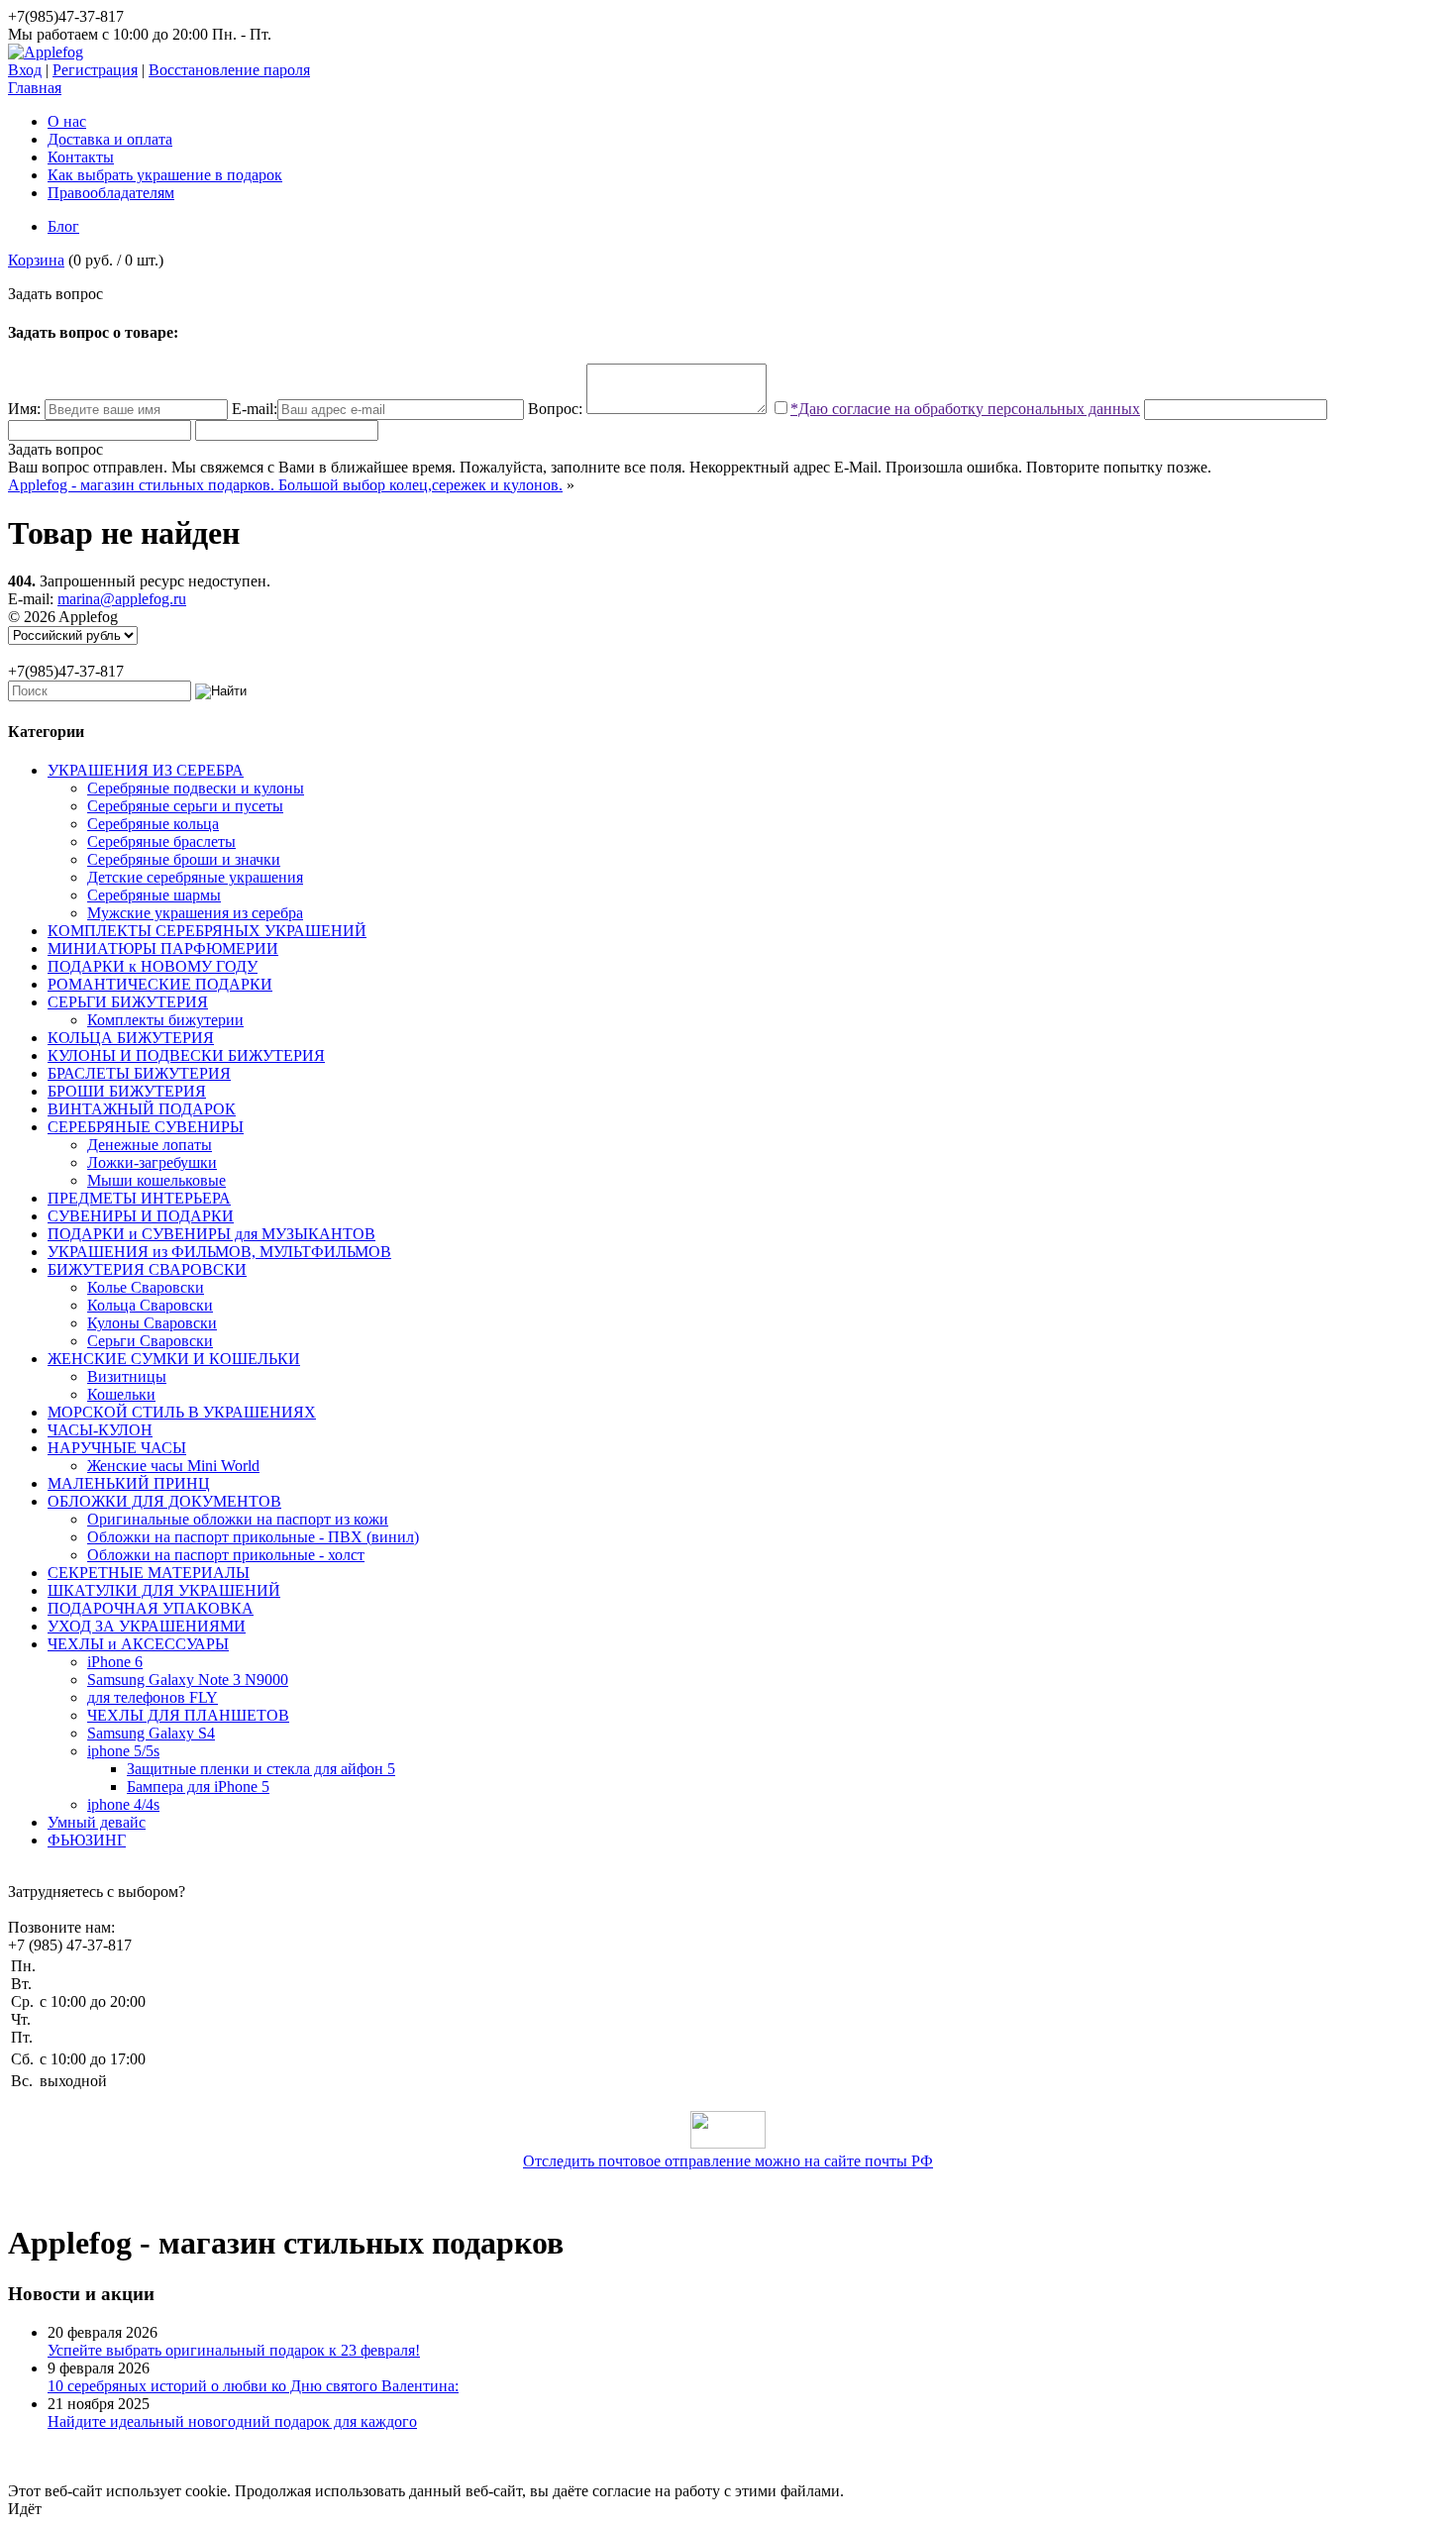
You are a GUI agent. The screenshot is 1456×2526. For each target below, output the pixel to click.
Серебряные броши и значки (184, 859)
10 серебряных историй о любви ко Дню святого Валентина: (253, 2386)
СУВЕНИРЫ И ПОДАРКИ (141, 1216)
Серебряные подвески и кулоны (196, 788)
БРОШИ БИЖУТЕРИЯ (127, 1091)
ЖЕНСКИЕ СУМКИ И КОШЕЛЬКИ (174, 1359)
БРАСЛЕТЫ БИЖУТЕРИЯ (139, 1073)
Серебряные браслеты (161, 842)
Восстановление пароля (229, 70)
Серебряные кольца (153, 824)
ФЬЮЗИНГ (87, 1840)
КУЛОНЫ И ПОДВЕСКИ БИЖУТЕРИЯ (186, 1055)
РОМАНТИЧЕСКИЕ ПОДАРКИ (160, 984)
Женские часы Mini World (173, 1466)
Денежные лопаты (150, 1145)
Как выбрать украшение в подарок (165, 175)
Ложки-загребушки (152, 1162)
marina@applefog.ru (122, 599)
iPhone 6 (115, 1662)
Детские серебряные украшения (195, 877)
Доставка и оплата (110, 139)
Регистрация (95, 70)
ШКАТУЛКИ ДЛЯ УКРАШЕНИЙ (164, 1590)
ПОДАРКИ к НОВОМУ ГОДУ (153, 966)
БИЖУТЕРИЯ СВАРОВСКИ (147, 1269)
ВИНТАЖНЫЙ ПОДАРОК (142, 1109)
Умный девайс (97, 1822)
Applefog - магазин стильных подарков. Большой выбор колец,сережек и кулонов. (285, 485)
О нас (67, 121)
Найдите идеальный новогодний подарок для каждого (232, 2421)
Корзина (36, 260)
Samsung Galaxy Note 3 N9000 (188, 1680)
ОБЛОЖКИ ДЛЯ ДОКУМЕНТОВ (164, 1501)
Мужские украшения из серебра (195, 913)
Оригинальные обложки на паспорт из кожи (238, 1519)
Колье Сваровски (146, 1287)
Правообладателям (111, 193)
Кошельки (121, 1394)
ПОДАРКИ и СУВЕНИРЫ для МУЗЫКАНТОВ (211, 1234)
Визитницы (127, 1376)
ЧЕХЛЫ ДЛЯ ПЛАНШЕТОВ (188, 1715)
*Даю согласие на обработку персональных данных (965, 409)
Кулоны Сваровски (152, 1323)
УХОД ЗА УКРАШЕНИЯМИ (147, 1626)
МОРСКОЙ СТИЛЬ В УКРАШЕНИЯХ (182, 1412)
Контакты (81, 157)
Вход (25, 70)
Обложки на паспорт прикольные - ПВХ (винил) (253, 1537)
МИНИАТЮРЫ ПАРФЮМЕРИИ (163, 948)
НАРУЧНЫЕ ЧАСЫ (117, 1448)
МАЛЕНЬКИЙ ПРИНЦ (129, 1483)
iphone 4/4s (123, 1804)
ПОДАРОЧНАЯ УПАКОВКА (151, 1608)
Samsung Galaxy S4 (151, 1733)
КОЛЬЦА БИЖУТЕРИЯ (131, 1038)
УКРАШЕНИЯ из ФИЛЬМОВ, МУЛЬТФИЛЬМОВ (219, 1252)
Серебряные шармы (154, 895)
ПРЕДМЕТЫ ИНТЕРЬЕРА (139, 1198)
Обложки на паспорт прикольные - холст (226, 1555)
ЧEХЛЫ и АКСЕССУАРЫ (138, 1644)
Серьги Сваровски (150, 1341)
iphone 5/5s (123, 1751)
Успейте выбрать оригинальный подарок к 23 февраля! (234, 2350)
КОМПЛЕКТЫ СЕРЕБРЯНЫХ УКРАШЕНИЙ (207, 931)
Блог (63, 226)
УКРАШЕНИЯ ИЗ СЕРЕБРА (146, 770)
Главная (35, 88)
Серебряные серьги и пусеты (185, 806)
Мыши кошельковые (156, 1180)
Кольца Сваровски (150, 1305)
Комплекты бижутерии (165, 1020)
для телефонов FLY (153, 1697)
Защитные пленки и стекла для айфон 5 (261, 1769)
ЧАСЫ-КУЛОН (100, 1430)
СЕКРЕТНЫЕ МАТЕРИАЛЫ (149, 1573)
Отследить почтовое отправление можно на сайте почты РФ (728, 2161)
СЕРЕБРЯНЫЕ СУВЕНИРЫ (146, 1127)
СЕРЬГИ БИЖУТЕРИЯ (128, 1002)
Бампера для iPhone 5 (198, 1787)
